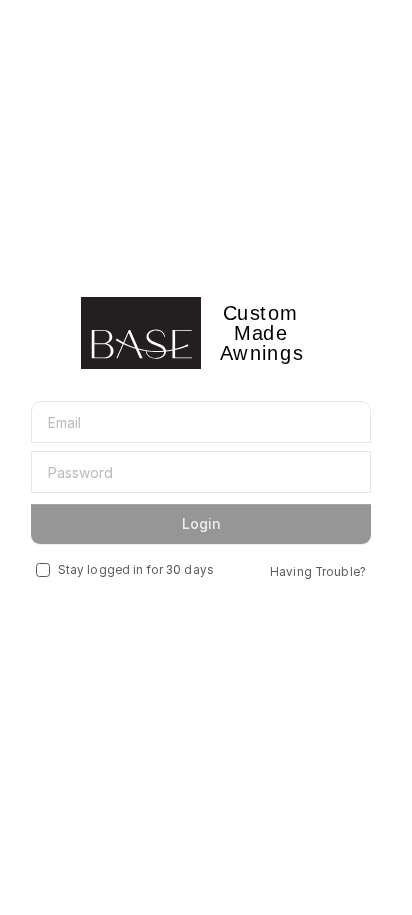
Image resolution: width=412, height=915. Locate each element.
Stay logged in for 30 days (136, 570)
